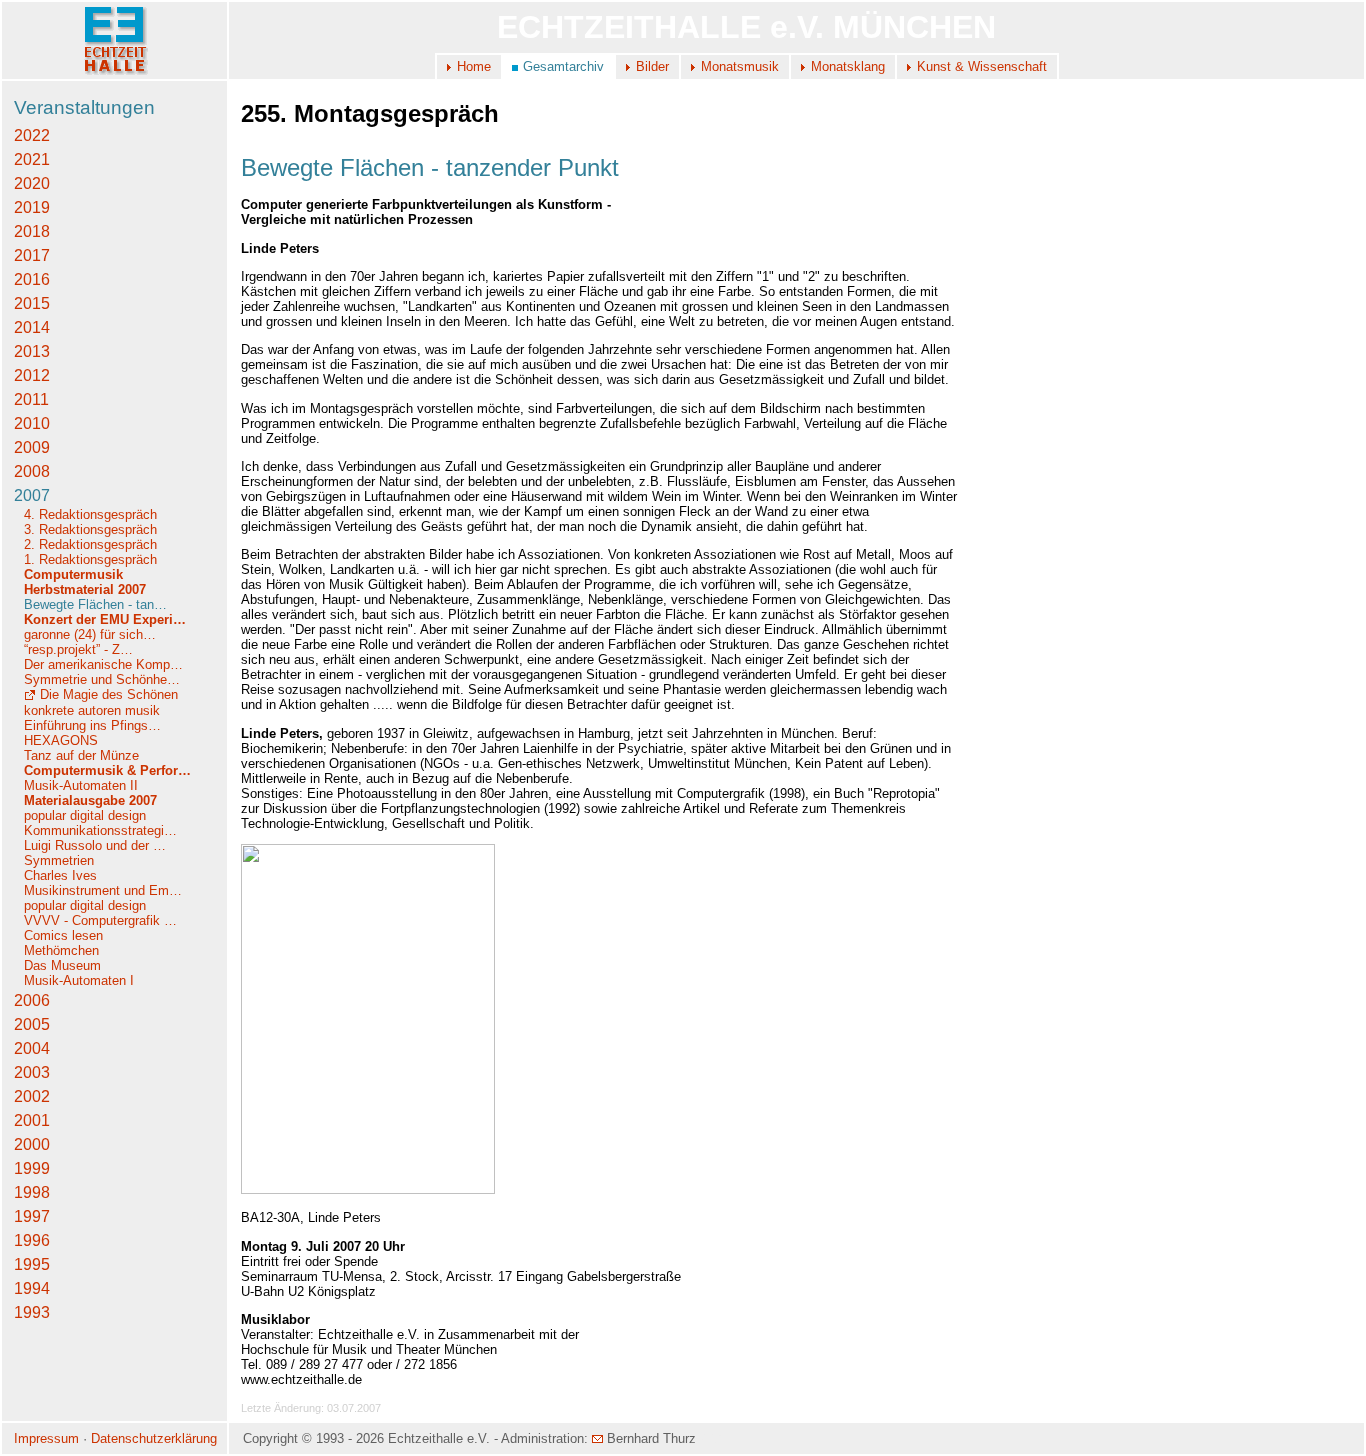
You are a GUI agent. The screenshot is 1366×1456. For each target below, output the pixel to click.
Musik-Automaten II (81, 785)
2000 (32, 1144)
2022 (32, 135)
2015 (32, 303)
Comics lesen (63, 935)
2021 (32, 159)
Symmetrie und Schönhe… (102, 679)
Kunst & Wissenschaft (982, 66)
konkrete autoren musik (92, 710)
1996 (32, 1240)
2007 (32, 495)
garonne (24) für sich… (90, 634)
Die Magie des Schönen (109, 694)
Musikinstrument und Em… (103, 890)
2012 (32, 375)
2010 (32, 423)
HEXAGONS (61, 740)
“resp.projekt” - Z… (78, 649)
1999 (32, 1168)
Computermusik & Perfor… (107, 770)
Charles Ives (60, 875)
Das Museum (62, 965)
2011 (31, 399)
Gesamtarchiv (563, 66)
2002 (32, 1096)
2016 (32, 279)
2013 (32, 351)
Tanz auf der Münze (81, 755)
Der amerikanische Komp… (103, 664)
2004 (32, 1048)
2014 (32, 327)
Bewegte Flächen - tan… (95, 604)
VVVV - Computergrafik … (100, 920)
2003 (32, 1072)
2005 (32, 1024)
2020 (32, 183)
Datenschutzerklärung (154, 1438)
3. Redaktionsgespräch (90, 529)
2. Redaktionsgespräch (90, 544)
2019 (32, 207)
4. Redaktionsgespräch (90, 514)
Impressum (46, 1438)
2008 (32, 471)
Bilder (652, 66)
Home (474, 66)
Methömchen (61, 950)
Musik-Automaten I (79, 980)
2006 (32, 1000)
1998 (32, 1192)
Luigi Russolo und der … (95, 845)
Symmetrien (59, 860)
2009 (32, 447)
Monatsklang (848, 66)
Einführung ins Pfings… (92, 725)
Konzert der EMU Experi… (105, 619)
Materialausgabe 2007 (90, 800)
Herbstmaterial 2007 (85, 589)
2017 (32, 255)
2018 (32, 231)
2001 (32, 1120)
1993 (32, 1312)
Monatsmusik (740, 66)
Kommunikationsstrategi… (100, 830)
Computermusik (73, 574)
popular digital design (85, 815)
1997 (32, 1216)
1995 (32, 1264)
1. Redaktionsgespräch (90, 559)
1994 (32, 1288)
